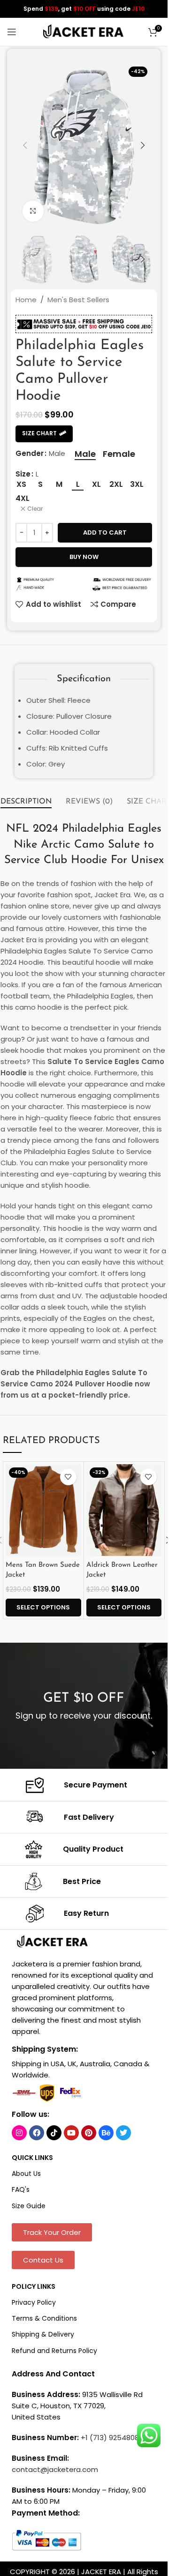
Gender (30, 453)
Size (23, 474)
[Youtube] (71, 2133)
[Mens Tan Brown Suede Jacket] (43, 1510)
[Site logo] (84, 31)
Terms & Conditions (44, 2318)
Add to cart (105, 532)
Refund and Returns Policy (54, 2351)
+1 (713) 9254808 (110, 2438)
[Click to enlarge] (33, 211)
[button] (25, 145)
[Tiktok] (54, 2133)
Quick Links (32, 2158)
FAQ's (21, 2189)
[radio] (85, 454)
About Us (26, 2174)
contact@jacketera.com (55, 2469)
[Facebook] (37, 2133)
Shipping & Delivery (43, 2334)
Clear (35, 509)
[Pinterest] (89, 2133)
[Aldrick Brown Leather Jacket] (124, 1510)
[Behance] (106, 2133)
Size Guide (29, 2206)
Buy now (84, 557)
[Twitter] (123, 2133)
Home (26, 300)
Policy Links (34, 2286)
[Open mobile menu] (12, 32)
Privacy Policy (34, 2302)
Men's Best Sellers (78, 300)
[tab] (26, 802)
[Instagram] (19, 2133)
